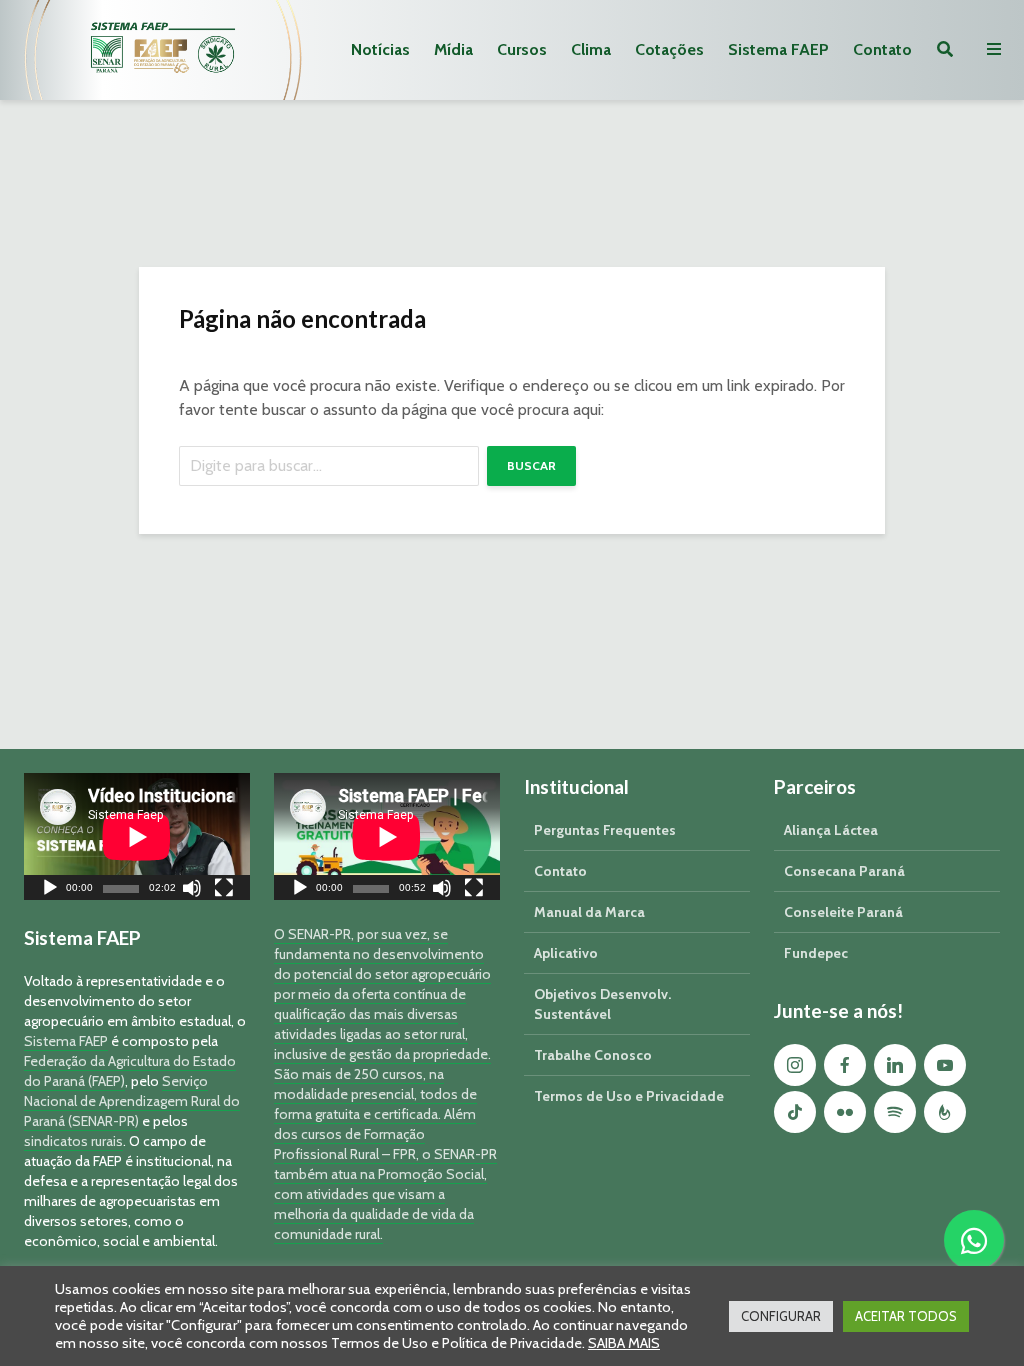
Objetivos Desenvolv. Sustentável (602, 1004)
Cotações (669, 49)
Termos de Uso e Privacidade (629, 1096)
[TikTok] (795, 1112)
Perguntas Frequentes (605, 830)
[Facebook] (845, 1065)
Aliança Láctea (831, 830)
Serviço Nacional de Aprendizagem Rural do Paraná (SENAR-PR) (132, 1101)
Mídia (453, 49)
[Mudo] (192, 890)
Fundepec (816, 953)
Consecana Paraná (844, 871)
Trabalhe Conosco (593, 1055)
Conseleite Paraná (843, 912)
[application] (137, 836)
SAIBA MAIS (624, 1343)
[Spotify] (895, 1112)
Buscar (531, 465)
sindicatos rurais (73, 1141)
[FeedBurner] (945, 1112)
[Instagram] (795, 1065)
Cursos (522, 49)
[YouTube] (945, 1065)
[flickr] (845, 1112)
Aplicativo (566, 953)
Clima (591, 49)
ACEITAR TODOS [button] (906, 1316)
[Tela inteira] (224, 890)
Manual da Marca (589, 912)
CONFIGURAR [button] (781, 1316)
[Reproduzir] (50, 890)
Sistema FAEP (778, 49)
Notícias (380, 49)
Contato (882, 49)
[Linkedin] (895, 1065)
